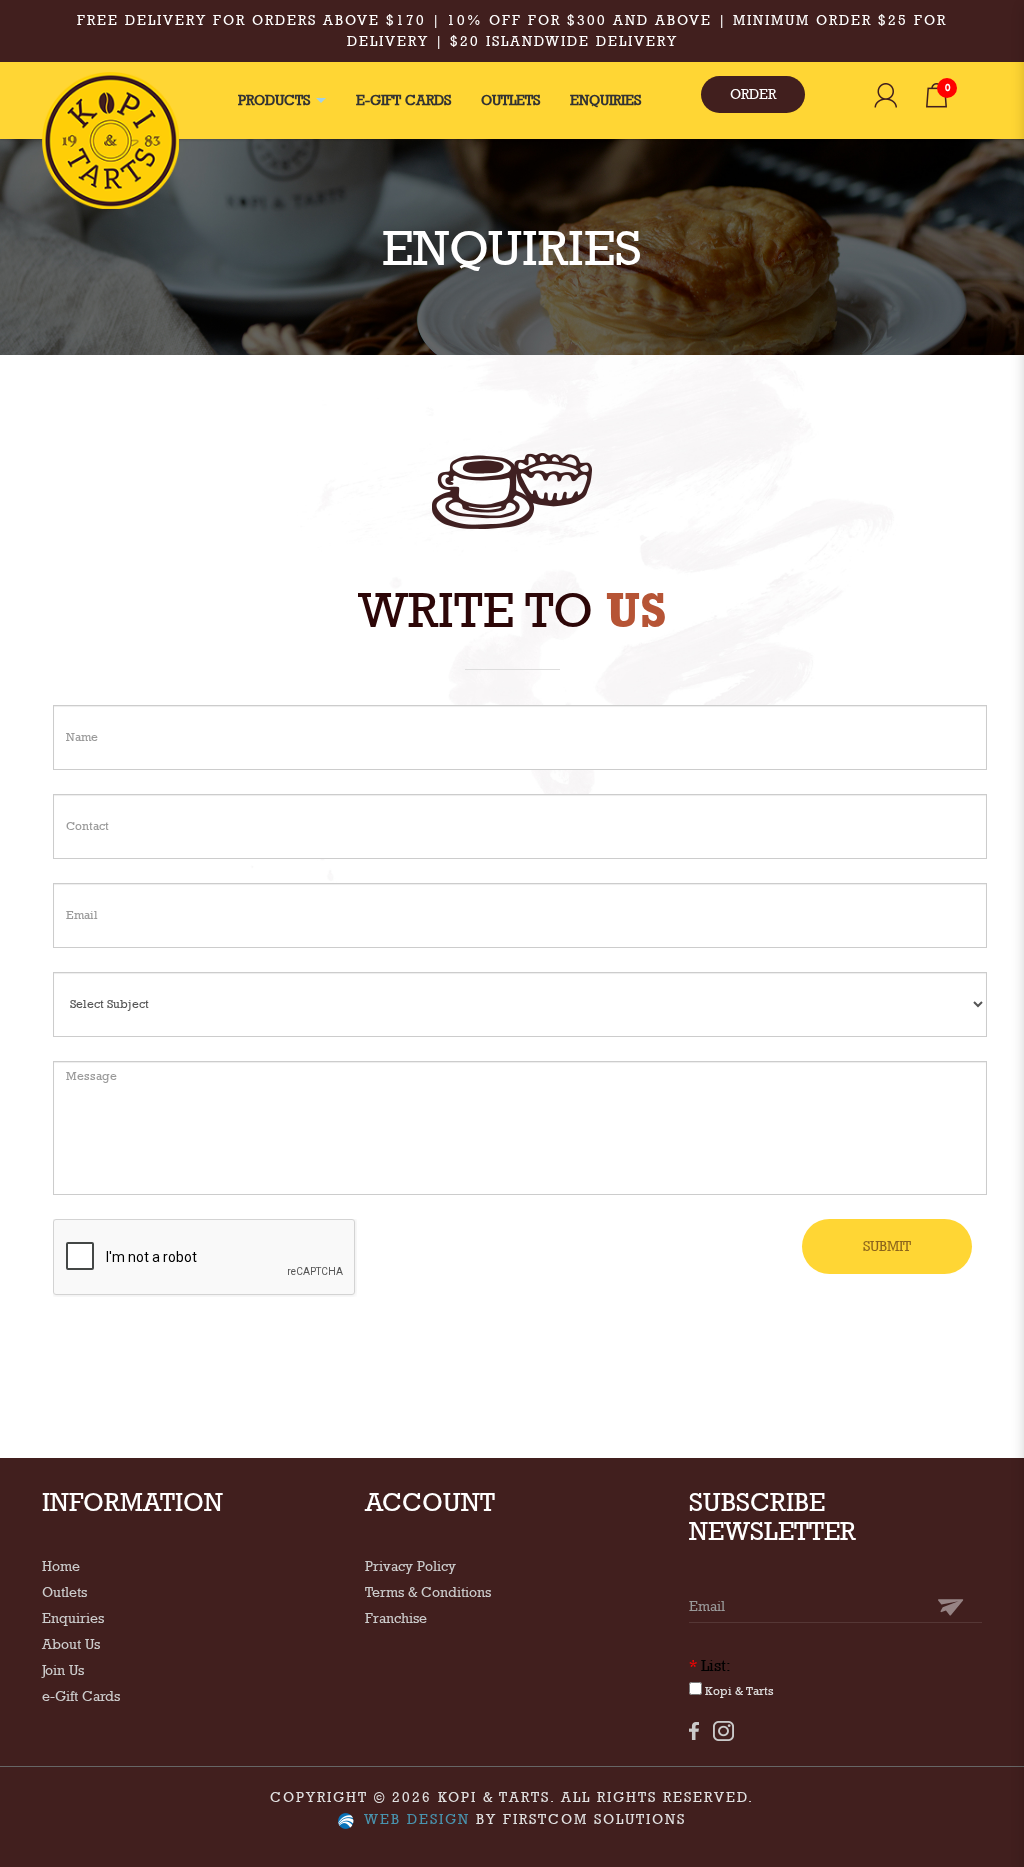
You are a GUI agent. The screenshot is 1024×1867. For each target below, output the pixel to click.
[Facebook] (694, 1730)
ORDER (753, 94)
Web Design (417, 1819)
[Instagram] (723, 1731)
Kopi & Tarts (738, 1691)
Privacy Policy (410, 1566)
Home (61, 1566)
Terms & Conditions (428, 1592)
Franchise (396, 1618)
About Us (71, 1644)
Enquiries (73, 1618)
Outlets (64, 1592)
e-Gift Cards (81, 1696)
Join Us (63, 1670)
